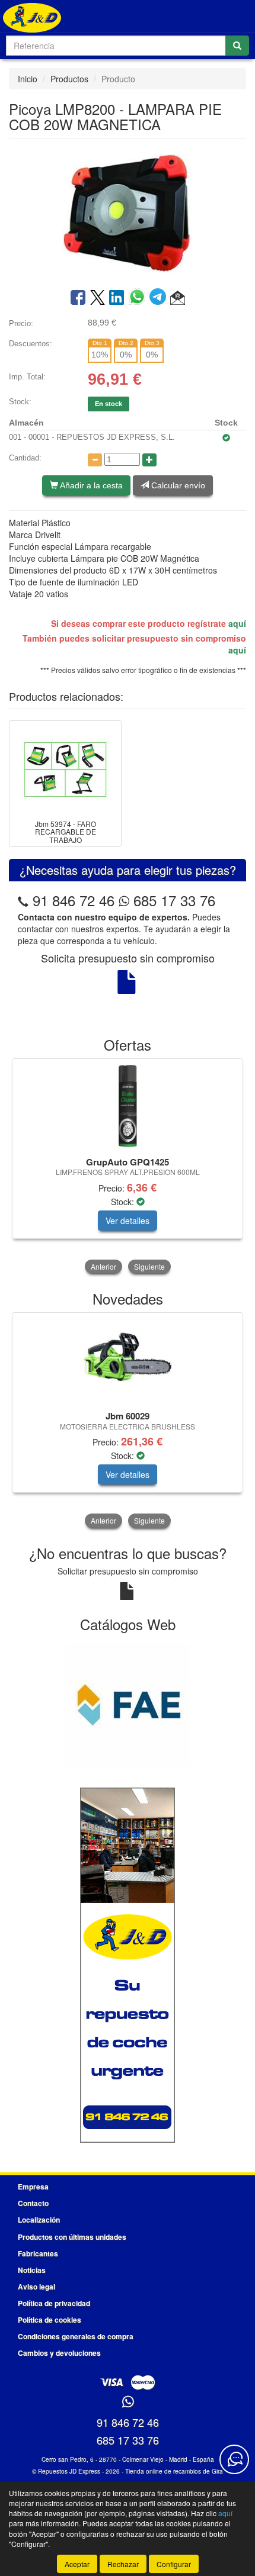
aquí (237, 623)
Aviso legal (36, 2287)
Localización (39, 2220)
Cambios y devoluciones (59, 2353)
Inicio (28, 79)
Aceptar (77, 2564)
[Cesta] (211, 17)
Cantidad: (25, 458)
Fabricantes (38, 2253)
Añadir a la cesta (90, 485)
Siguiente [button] (149, 1266)
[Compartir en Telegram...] (160, 298)
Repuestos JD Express (69, 2471)
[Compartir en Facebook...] (78, 298)
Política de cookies (50, 2320)
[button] (178, 298)
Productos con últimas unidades (72, 2237)
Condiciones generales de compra (76, 2336)
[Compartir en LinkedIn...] (117, 298)
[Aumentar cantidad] (149, 460)
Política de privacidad (54, 2303)
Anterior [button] (103, 1266)
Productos (69, 79)
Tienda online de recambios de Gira (174, 2471)
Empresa (33, 2187)
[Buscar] (237, 46)
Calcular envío (177, 485)
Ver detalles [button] (128, 1221)
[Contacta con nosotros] (234, 2459)
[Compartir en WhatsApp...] (139, 298)
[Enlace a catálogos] (128, 1704)
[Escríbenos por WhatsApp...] (128, 2402)
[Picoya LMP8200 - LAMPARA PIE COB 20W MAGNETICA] (128, 212)
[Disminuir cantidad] (95, 460)
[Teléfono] (23, 900)
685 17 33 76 (172, 900)
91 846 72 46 (74, 900)
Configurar (174, 2564)
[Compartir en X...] (98, 298)
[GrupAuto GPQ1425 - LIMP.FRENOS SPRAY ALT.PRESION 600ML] (128, 1106)
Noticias (32, 2270)
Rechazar (123, 2564)
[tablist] (128, 1167)
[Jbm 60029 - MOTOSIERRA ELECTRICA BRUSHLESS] (128, 1360)
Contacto (33, 2203)
